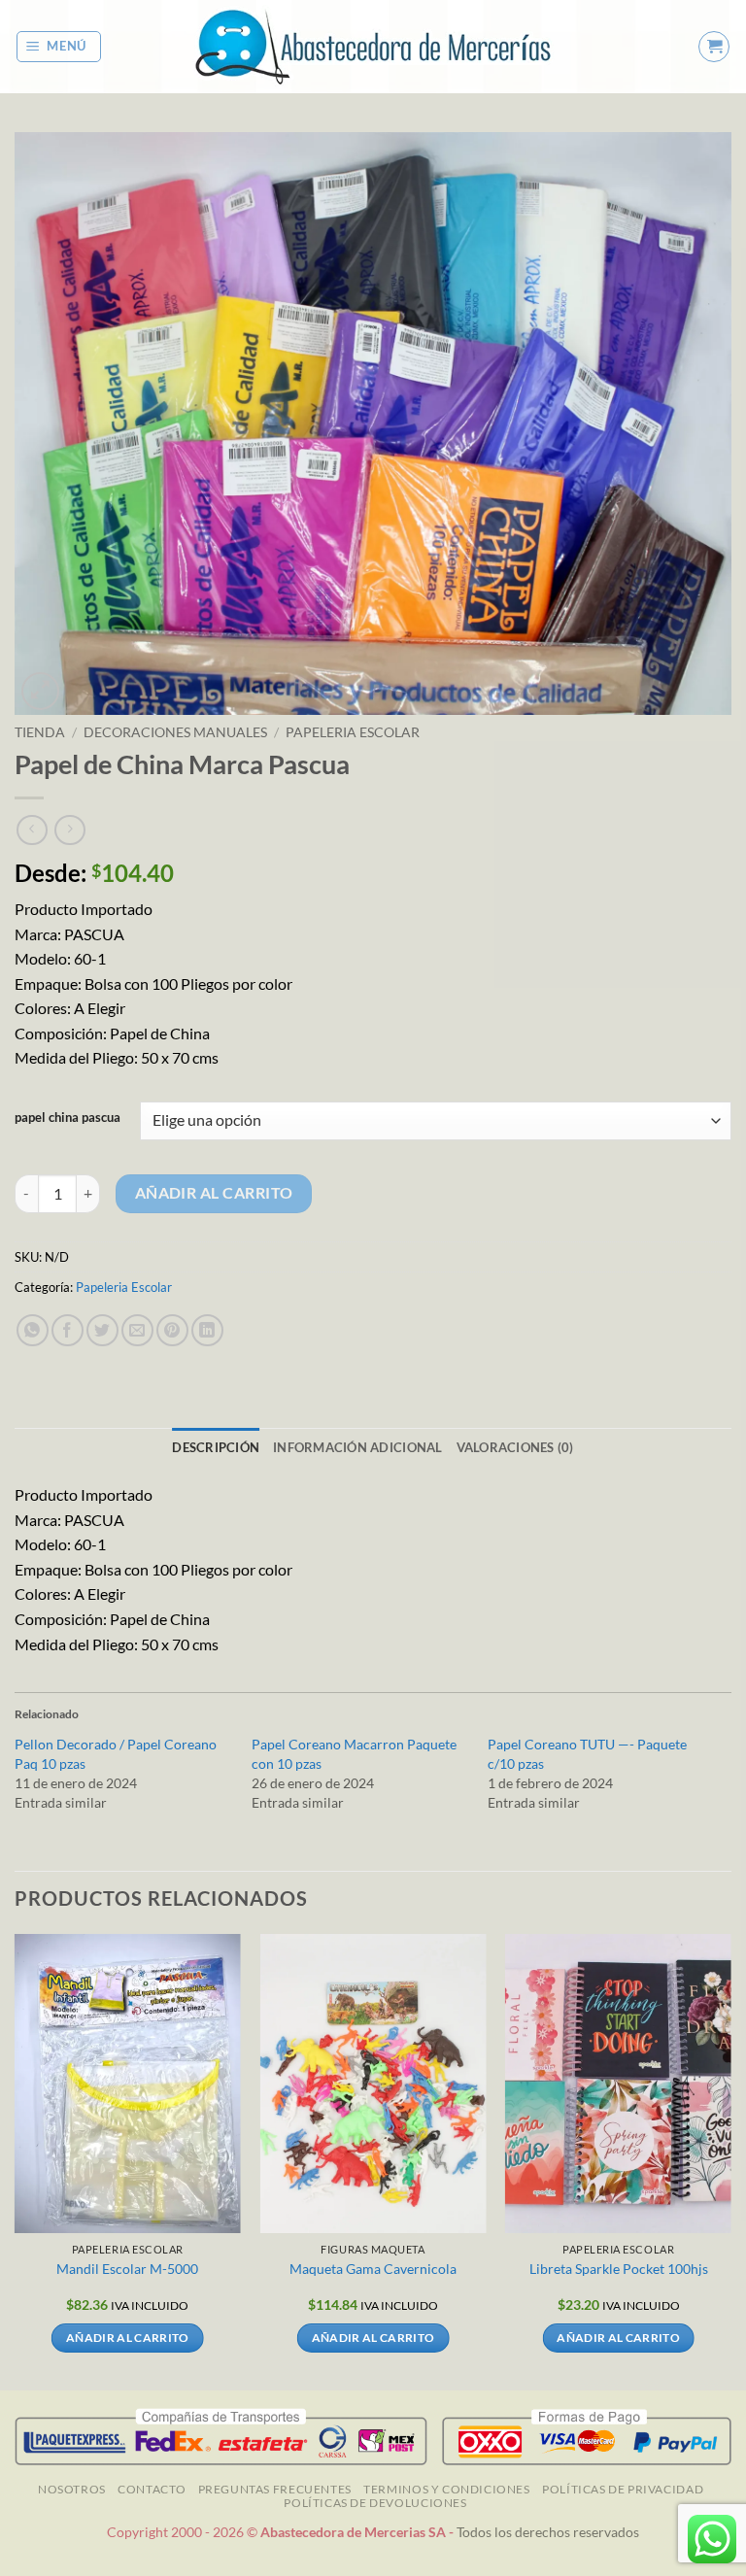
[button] (59, 47)
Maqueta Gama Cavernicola (373, 2269)
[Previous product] (69, 830)
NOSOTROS (72, 2489)
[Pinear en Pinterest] (172, 1330)
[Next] (730, 2160)
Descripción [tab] (216, 1447)
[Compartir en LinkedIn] (207, 1330)
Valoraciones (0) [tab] (515, 1447)
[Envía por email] (137, 1330)
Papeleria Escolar (353, 732)
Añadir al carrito (214, 1193)
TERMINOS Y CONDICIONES (446, 2489)
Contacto (152, 2489)
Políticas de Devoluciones (375, 2503)
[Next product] (32, 830)
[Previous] (16, 2160)
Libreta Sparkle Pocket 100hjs (619, 2269)
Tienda (40, 732)
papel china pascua (68, 1118)
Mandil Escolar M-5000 (127, 2269)
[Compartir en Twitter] (102, 1330)
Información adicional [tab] (357, 1447)
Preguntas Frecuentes (275, 2489)
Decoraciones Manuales (175, 732)
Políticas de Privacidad (623, 2489)
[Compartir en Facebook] (68, 1330)
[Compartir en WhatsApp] (33, 1330)
